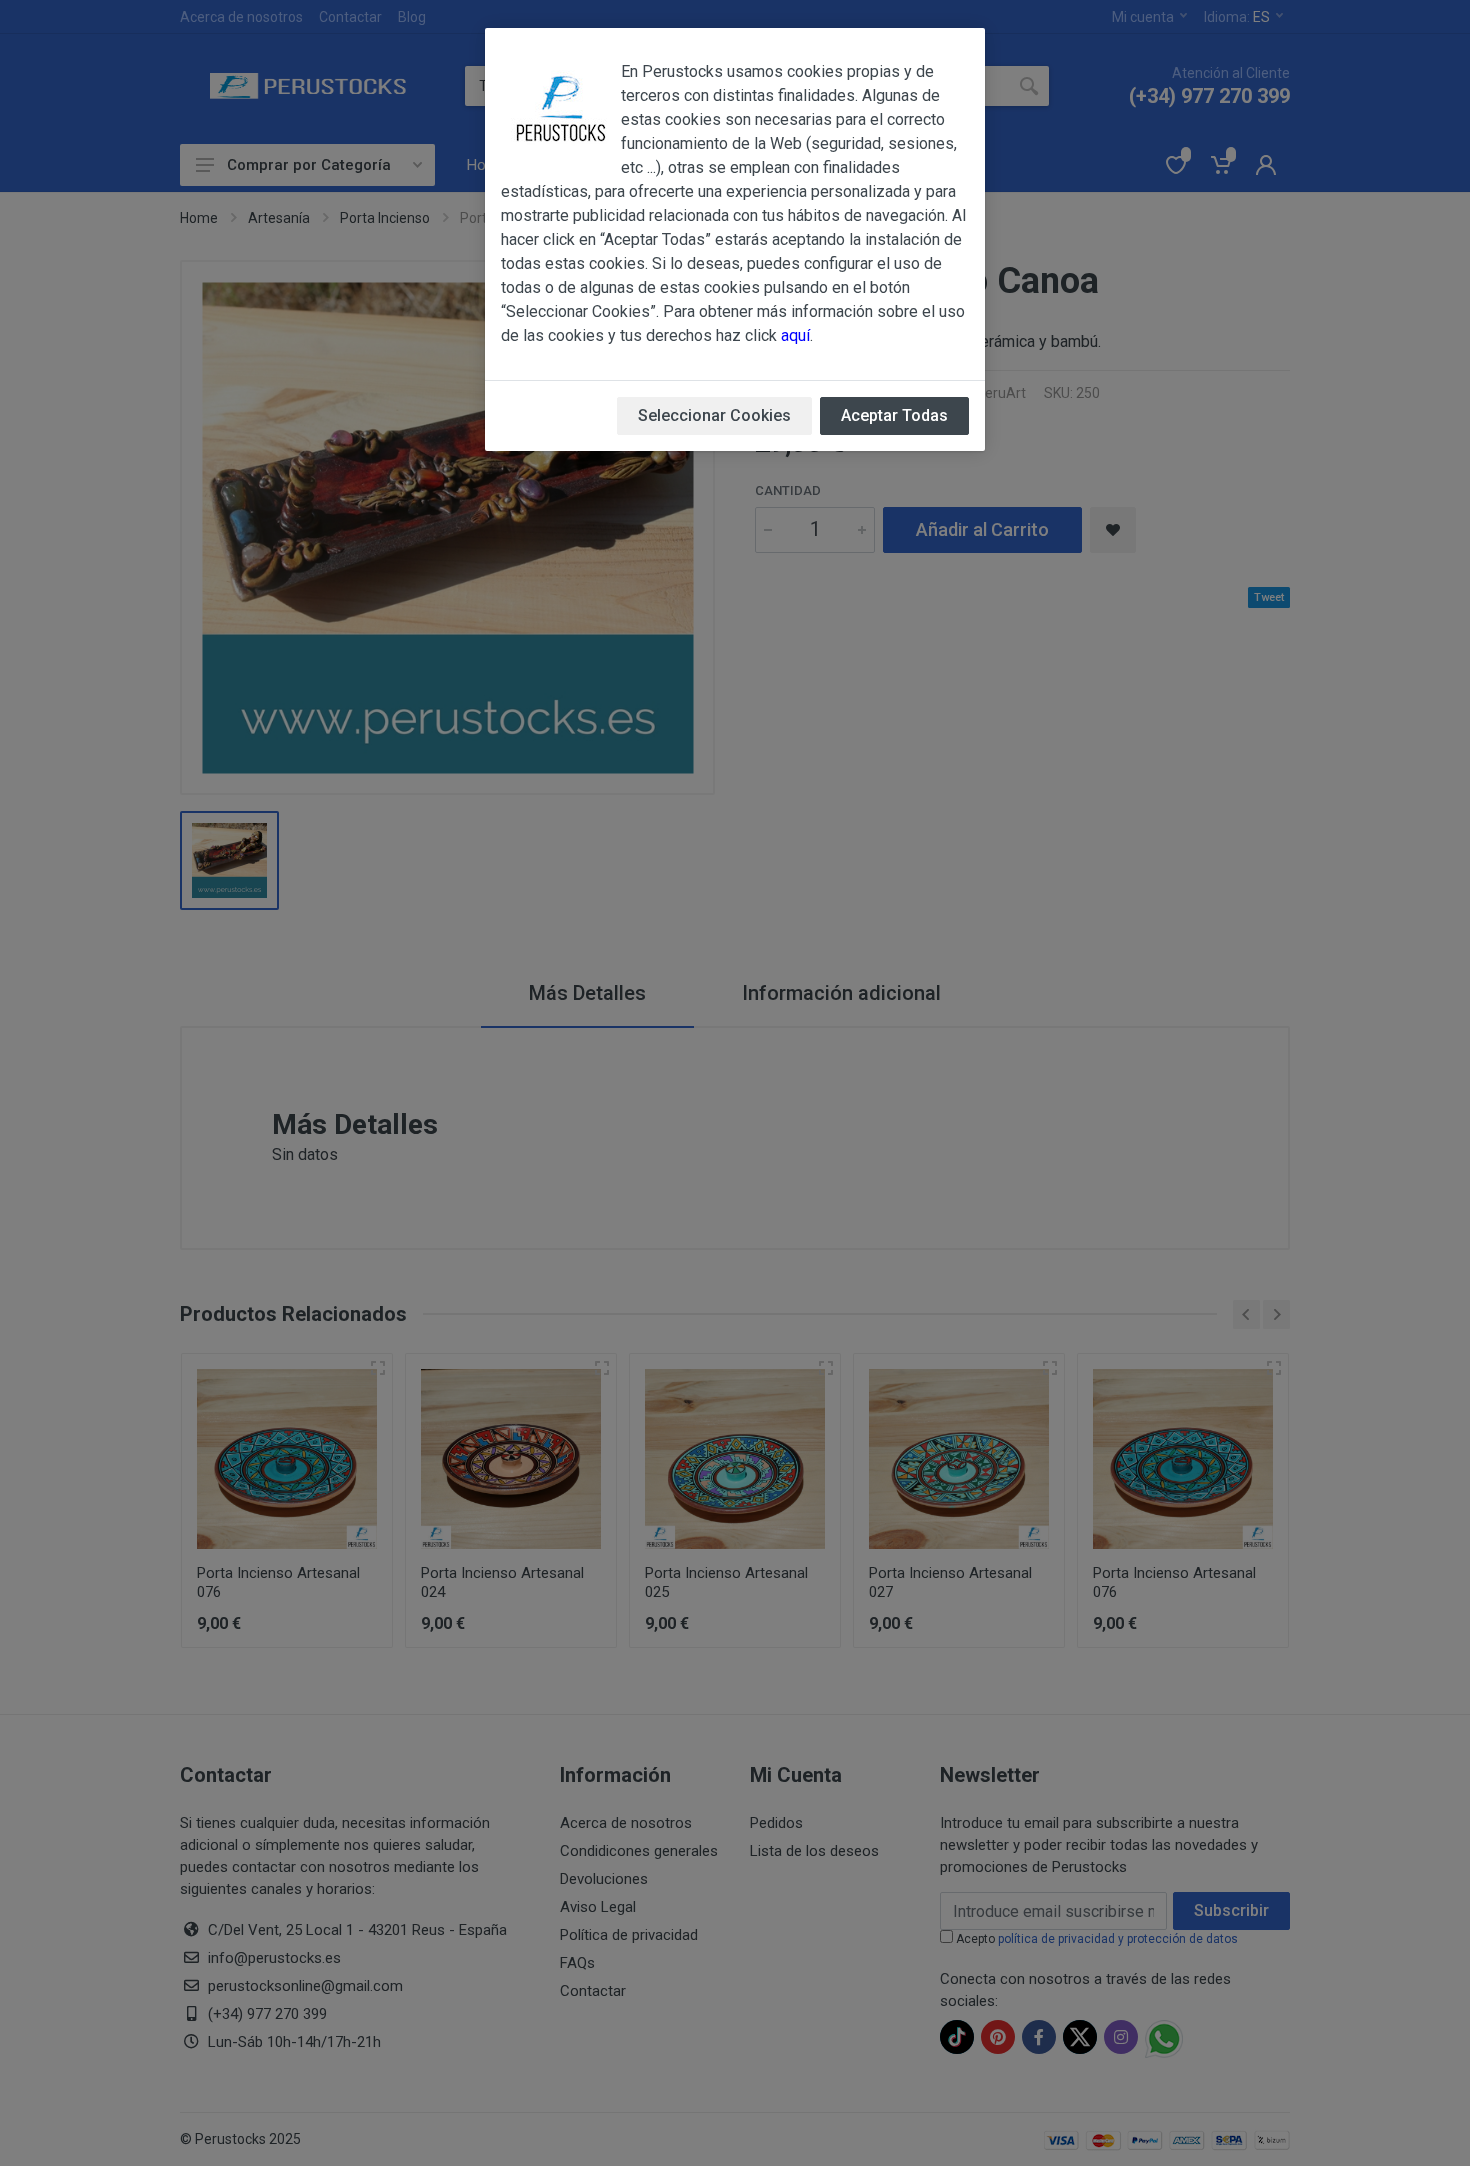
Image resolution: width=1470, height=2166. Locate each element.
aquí (795, 335)
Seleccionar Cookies (714, 415)
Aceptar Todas (894, 415)
